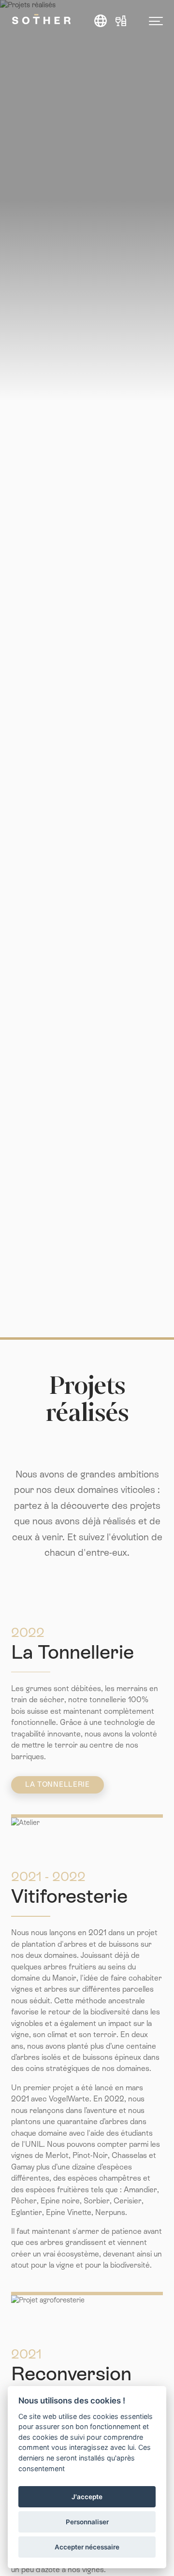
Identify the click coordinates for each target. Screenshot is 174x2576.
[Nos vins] (121, 21)
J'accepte (87, 2497)
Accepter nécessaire (87, 2547)
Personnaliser (87, 2522)
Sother (41, 19)
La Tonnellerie (58, 1784)
